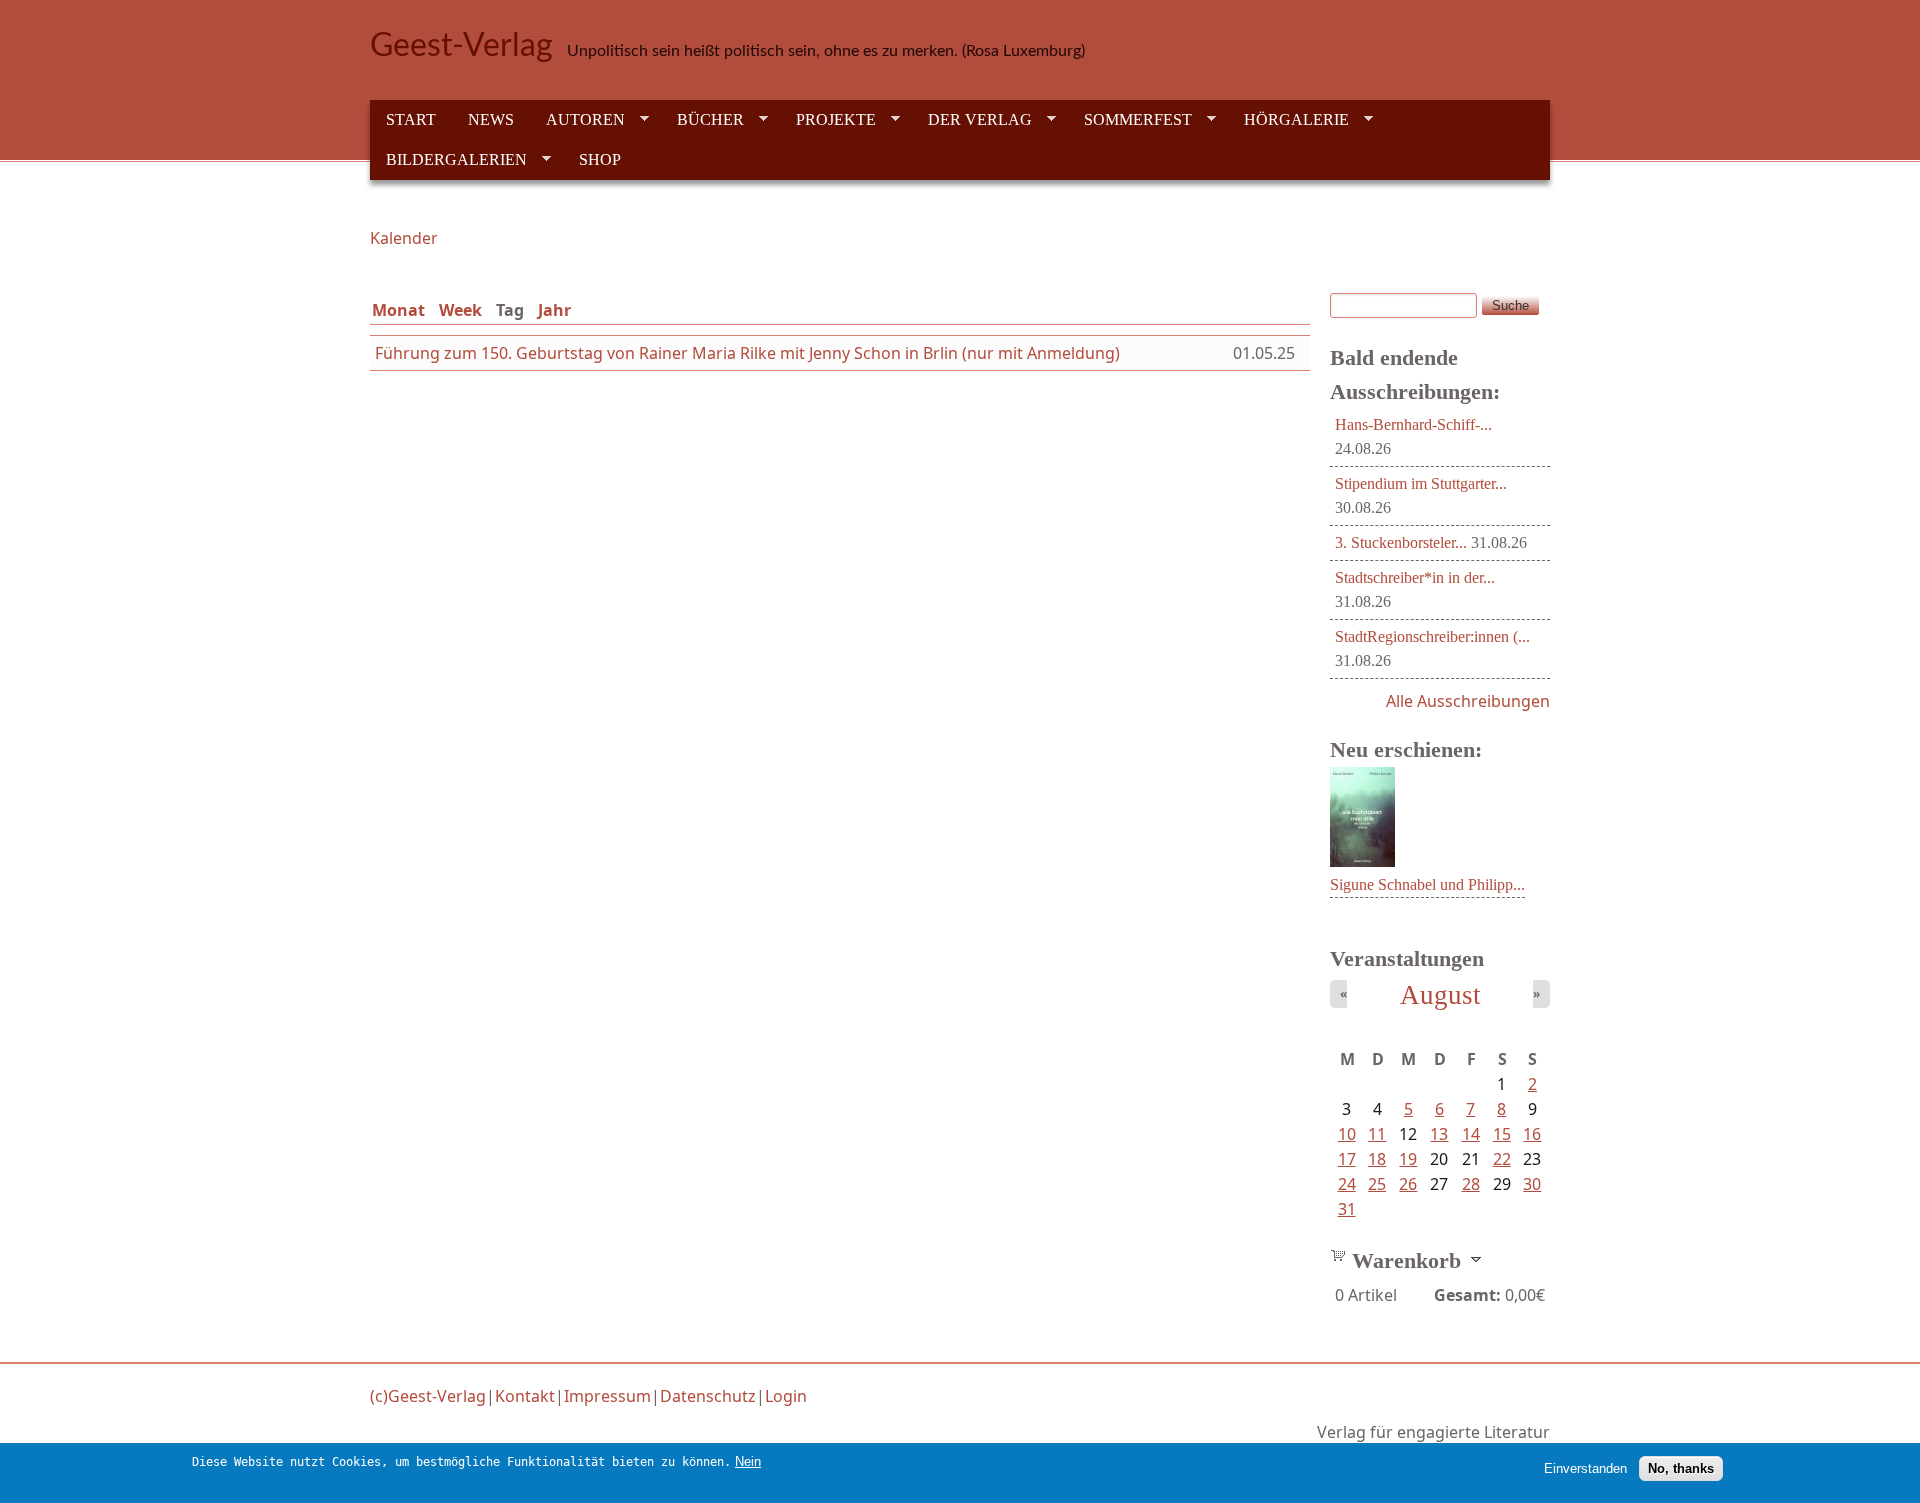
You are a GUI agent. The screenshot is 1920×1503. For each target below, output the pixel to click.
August (1440, 995)
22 (1502, 1159)
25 (1377, 1184)
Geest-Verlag (461, 46)
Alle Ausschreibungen (1468, 701)
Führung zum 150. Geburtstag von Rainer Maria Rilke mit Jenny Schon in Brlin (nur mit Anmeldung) (747, 353)
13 (1439, 1134)
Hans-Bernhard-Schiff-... (1413, 424)
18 (1377, 1159)
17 (1347, 1159)
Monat (398, 310)
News (491, 119)
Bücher (702, 120)
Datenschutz (708, 1396)
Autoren (577, 120)
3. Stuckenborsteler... (1401, 542)
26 (1408, 1184)
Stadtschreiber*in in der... (1415, 577)
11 (1377, 1134)
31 (1347, 1209)
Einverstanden (1585, 1468)
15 (1502, 1134)
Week (460, 310)
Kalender (404, 238)
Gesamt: (1467, 1295)
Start (411, 119)
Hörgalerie (1288, 120)
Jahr (554, 310)
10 (1347, 1134)
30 (1532, 1184)
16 (1532, 1134)
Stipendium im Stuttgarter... (1421, 483)
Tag (514, 310)
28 (1471, 1184)
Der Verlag (972, 120)
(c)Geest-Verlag (428, 1396)
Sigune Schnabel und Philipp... (1427, 884)
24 (1347, 1184)
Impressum (607, 1396)
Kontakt (525, 1396)
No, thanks (1681, 1468)
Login (786, 1396)
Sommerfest (1130, 120)
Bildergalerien (448, 160)
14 (1471, 1134)
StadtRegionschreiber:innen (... (1432, 636)
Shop (600, 159)
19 (1408, 1159)
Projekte (828, 120)
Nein (748, 1461)
